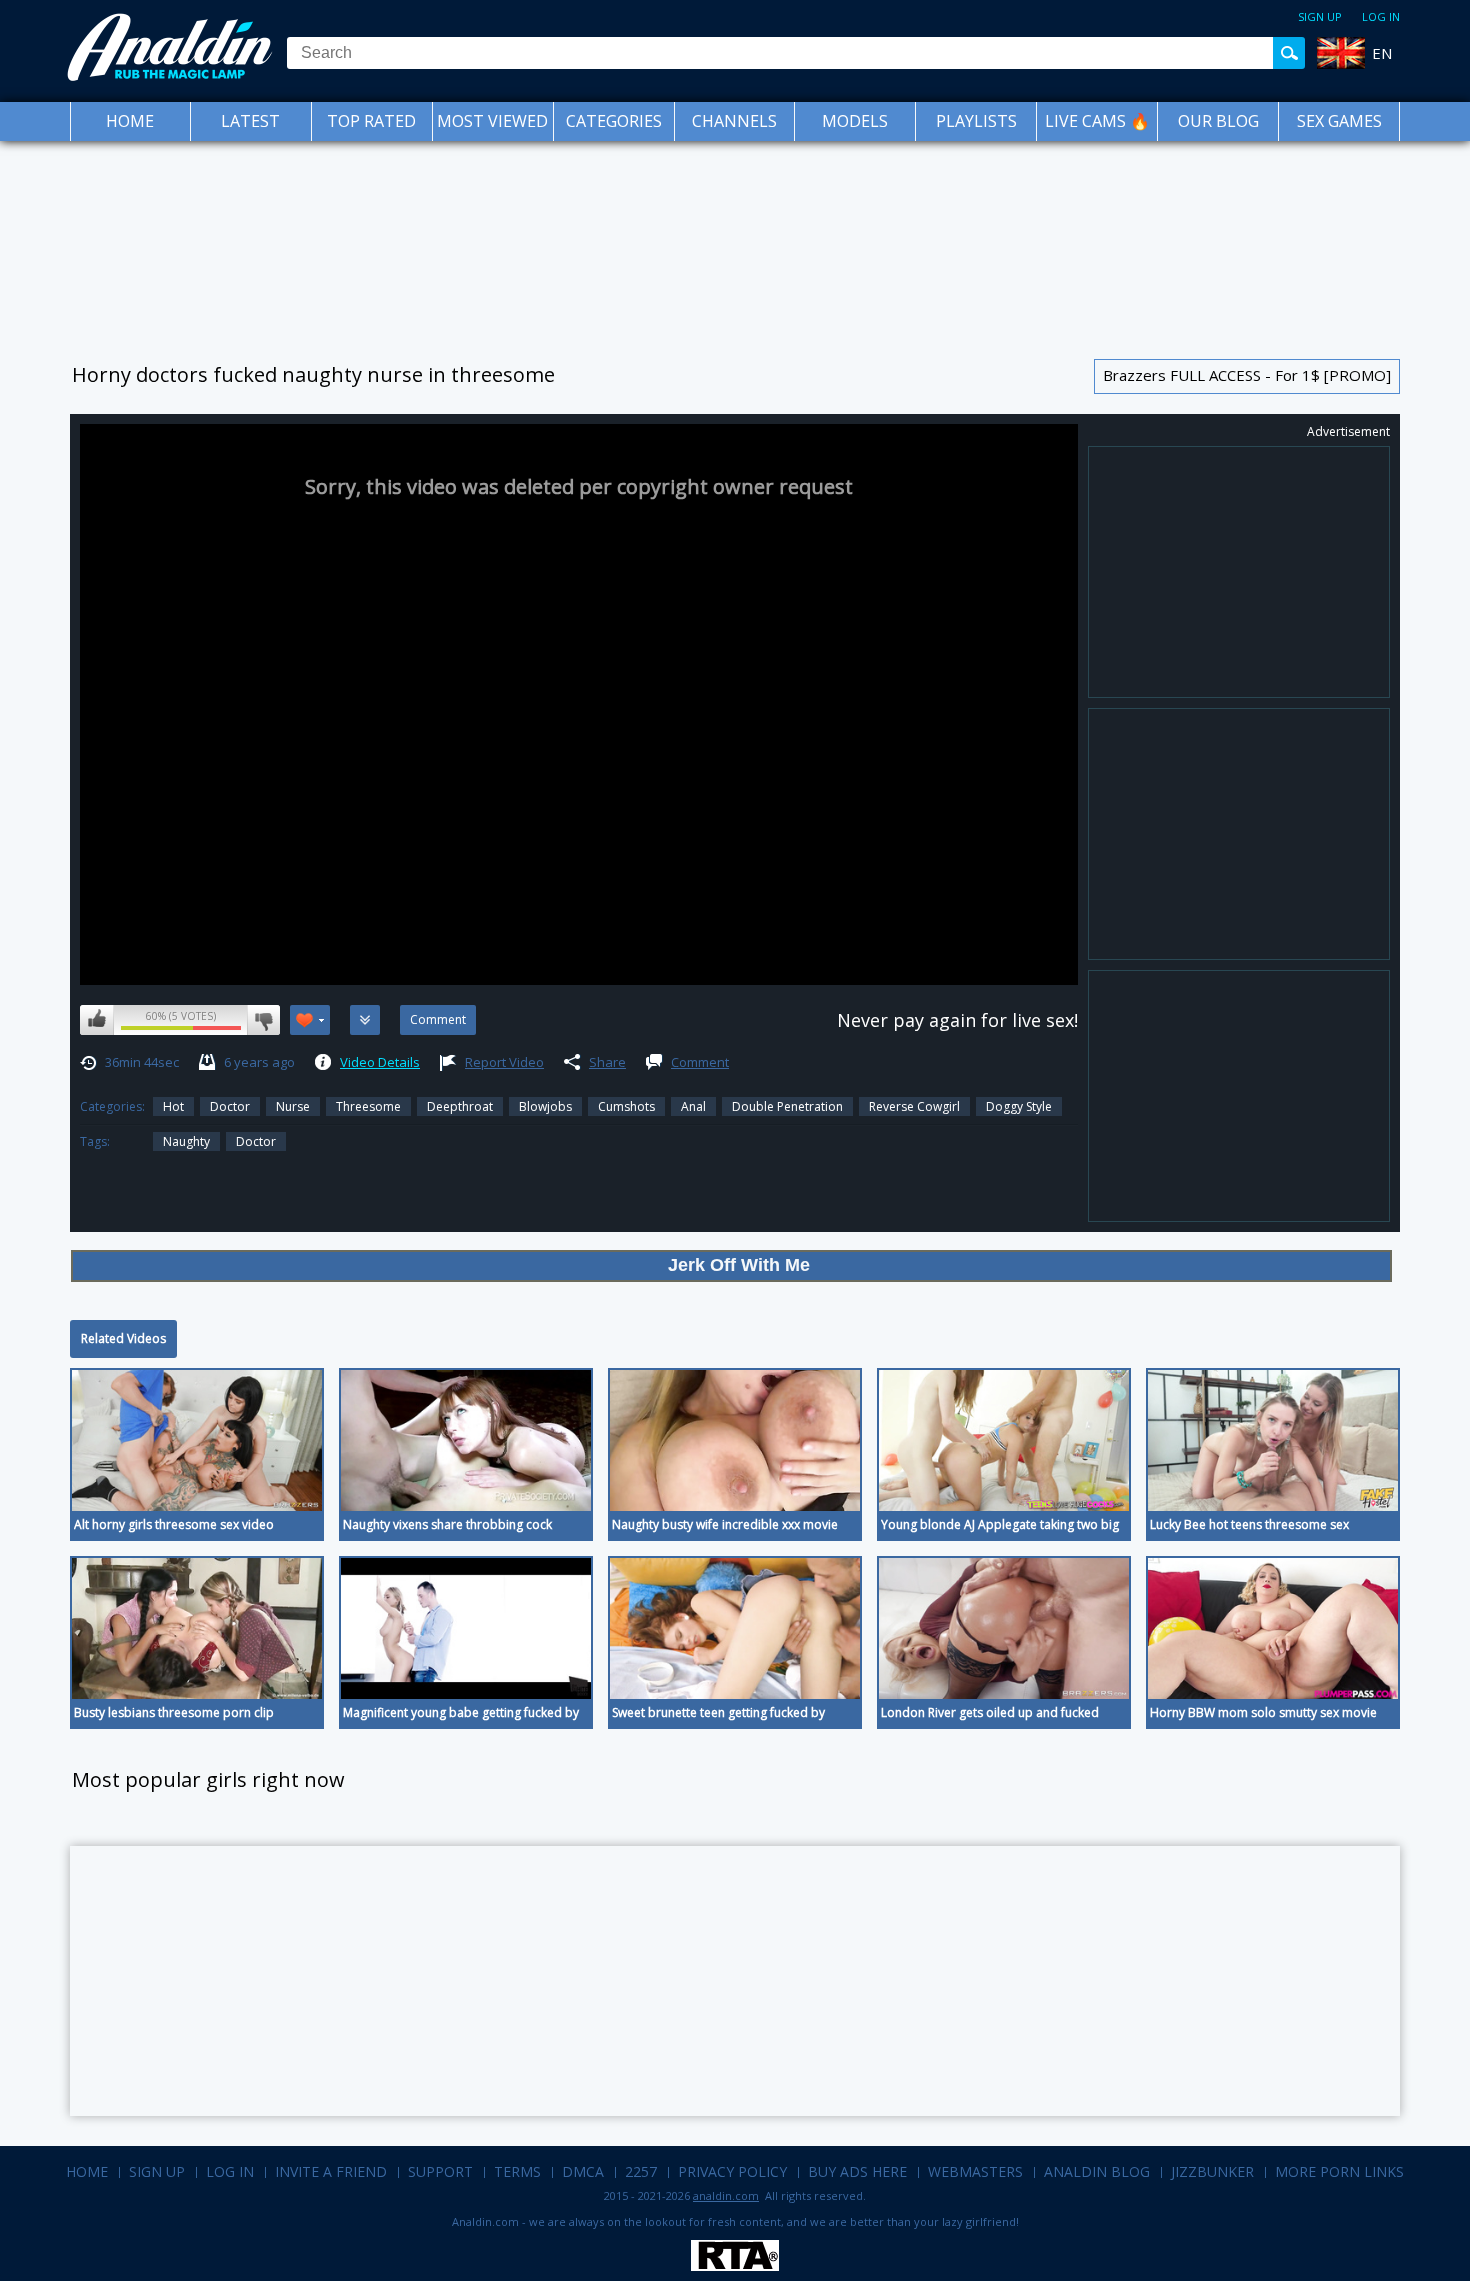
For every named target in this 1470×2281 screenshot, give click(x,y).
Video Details (380, 1062)
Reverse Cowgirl (914, 1106)
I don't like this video (263, 1020)
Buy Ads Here (857, 2171)
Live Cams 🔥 (1097, 121)
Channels (734, 121)
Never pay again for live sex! (957, 1020)
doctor (256, 1141)
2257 (641, 2171)
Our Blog (1218, 121)
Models (855, 121)
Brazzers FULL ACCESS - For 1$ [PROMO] (1247, 375)
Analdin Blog (1097, 2171)
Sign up (1320, 16)
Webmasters (975, 2171)
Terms (517, 2171)
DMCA (583, 2171)
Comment (700, 1062)
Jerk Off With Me (739, 1265)
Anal (693, 1106)
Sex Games (1339, 121)
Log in (1381, 16)
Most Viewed (492, 121)
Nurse (293, 1106)
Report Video (504, 1062)
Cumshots (626, 1106)
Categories (614, 121)
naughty (186, 1141)
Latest (250, 121)
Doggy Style (1019, 1106)
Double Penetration (787, 1106)
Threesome (368, 1106)
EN (1382, 53)
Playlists (976, 121)
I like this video (97, 1020)
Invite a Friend (331, 2171)
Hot (173, 1106)
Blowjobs (545, 1106)
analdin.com (726, 2195)
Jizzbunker (1212, 2171)
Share (607, 1062)
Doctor (230, 1106)
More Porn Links (1339, 2171)
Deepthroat (460, 1106)
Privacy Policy (732, 2171)
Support (440, 2171)
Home (130, 121)
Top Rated (371, 121)
